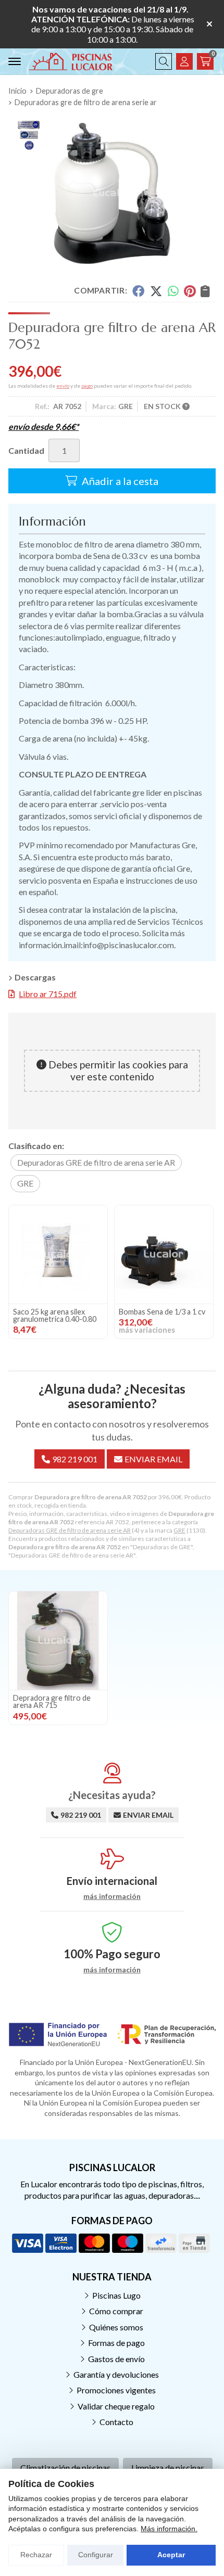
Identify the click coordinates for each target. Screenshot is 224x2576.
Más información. (169, 2529)
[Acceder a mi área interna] (184, 61)
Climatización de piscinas (65, 2467)
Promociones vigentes (116, 2390)
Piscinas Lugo (116, 2295)
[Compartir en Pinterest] (190, 291)
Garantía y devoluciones (116, 2374)
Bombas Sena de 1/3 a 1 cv (162, 1312)
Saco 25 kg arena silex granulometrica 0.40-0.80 (55, 1315)
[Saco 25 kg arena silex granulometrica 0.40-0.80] (58, 1254)
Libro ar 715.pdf (48, 994)
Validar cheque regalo (116, 2406)
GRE (179, 1530)
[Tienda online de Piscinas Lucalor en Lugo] (71, 61)
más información (112, 1896)
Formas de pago (116, 2343)
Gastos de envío (116, 2359)
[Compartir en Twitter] (156, 291)
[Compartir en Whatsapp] (173, 291)
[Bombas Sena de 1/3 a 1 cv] (164, 1254)
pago (87, 386)
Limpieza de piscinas (168, 2467)
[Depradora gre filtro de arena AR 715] (58, 1641)
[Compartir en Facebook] (138, 291)
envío (63, 386)
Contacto (116, 2422)
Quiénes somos (116, 2327)
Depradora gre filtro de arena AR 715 (52, 1701)
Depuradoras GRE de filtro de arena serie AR (70, 1530)
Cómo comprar (116, 2311)
